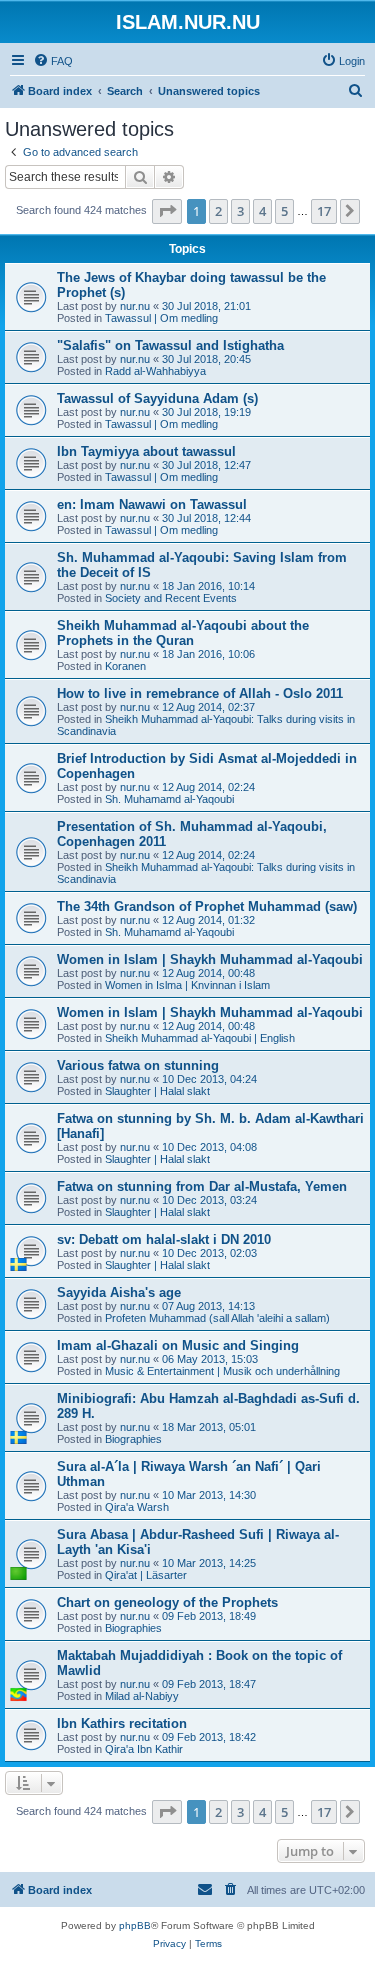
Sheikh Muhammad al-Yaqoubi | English (200, 1038)
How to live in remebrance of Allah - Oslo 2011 (200, 693)
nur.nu (135, 306)
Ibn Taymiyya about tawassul (146, 451)
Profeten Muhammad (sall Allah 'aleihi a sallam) (217, 1318)
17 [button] (324, 211)
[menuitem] (53, 61)
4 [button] (262, 211)
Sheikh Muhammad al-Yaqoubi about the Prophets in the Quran (183, 633)
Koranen (125, 666)
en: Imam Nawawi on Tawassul (152, 504)
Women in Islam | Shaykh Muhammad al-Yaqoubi (210, 959)
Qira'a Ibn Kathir (144, 1749)
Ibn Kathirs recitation (122, 1723)
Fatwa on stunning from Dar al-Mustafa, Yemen (202, 1186)
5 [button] (284, 211)
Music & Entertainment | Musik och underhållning (222, 1371)
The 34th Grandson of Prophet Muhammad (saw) (207, 906)
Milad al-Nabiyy (142, 1696)
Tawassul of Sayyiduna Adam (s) (157, 398)
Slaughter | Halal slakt (157, 1091)
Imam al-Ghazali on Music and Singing (178, 1345)
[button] (167, 211)
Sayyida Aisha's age (119, 1292)
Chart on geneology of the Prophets (167, 1602)
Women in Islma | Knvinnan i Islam (187, 985)
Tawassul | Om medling (161, 318)
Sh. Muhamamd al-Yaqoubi (169, 799)
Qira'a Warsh (137, 1507)
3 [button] (240, 211)
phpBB (135, 1925)
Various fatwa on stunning (138, 1065)
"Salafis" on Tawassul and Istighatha (170, 345)
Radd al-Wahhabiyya (155, 371)
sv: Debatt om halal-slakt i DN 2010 (164, 1239)
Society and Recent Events (171, 598)
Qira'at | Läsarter (146, 1575)
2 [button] (218, 211)
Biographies (133, 1439)
